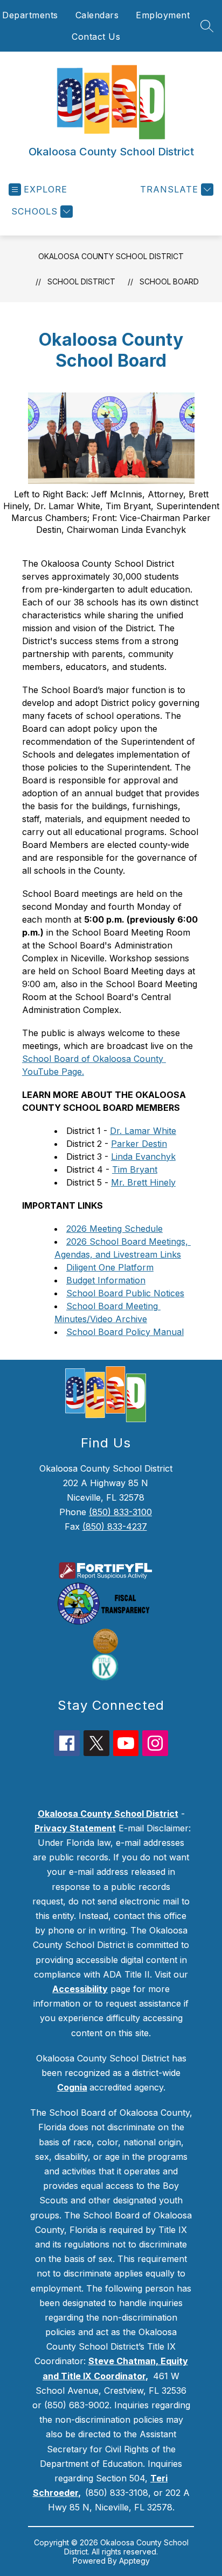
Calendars (97, 15)
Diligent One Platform (110, 1267)
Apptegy (134, 2561)
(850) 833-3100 (120, 1512)
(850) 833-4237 (115, 1526)
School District (81, 281)
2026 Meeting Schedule (115, 1229)
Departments (30, 15)
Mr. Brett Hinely (143, 1182)
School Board (169, 281)
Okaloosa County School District (111, 256)
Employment (163, 15)
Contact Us (96, 37)
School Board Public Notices (125, 1293)
